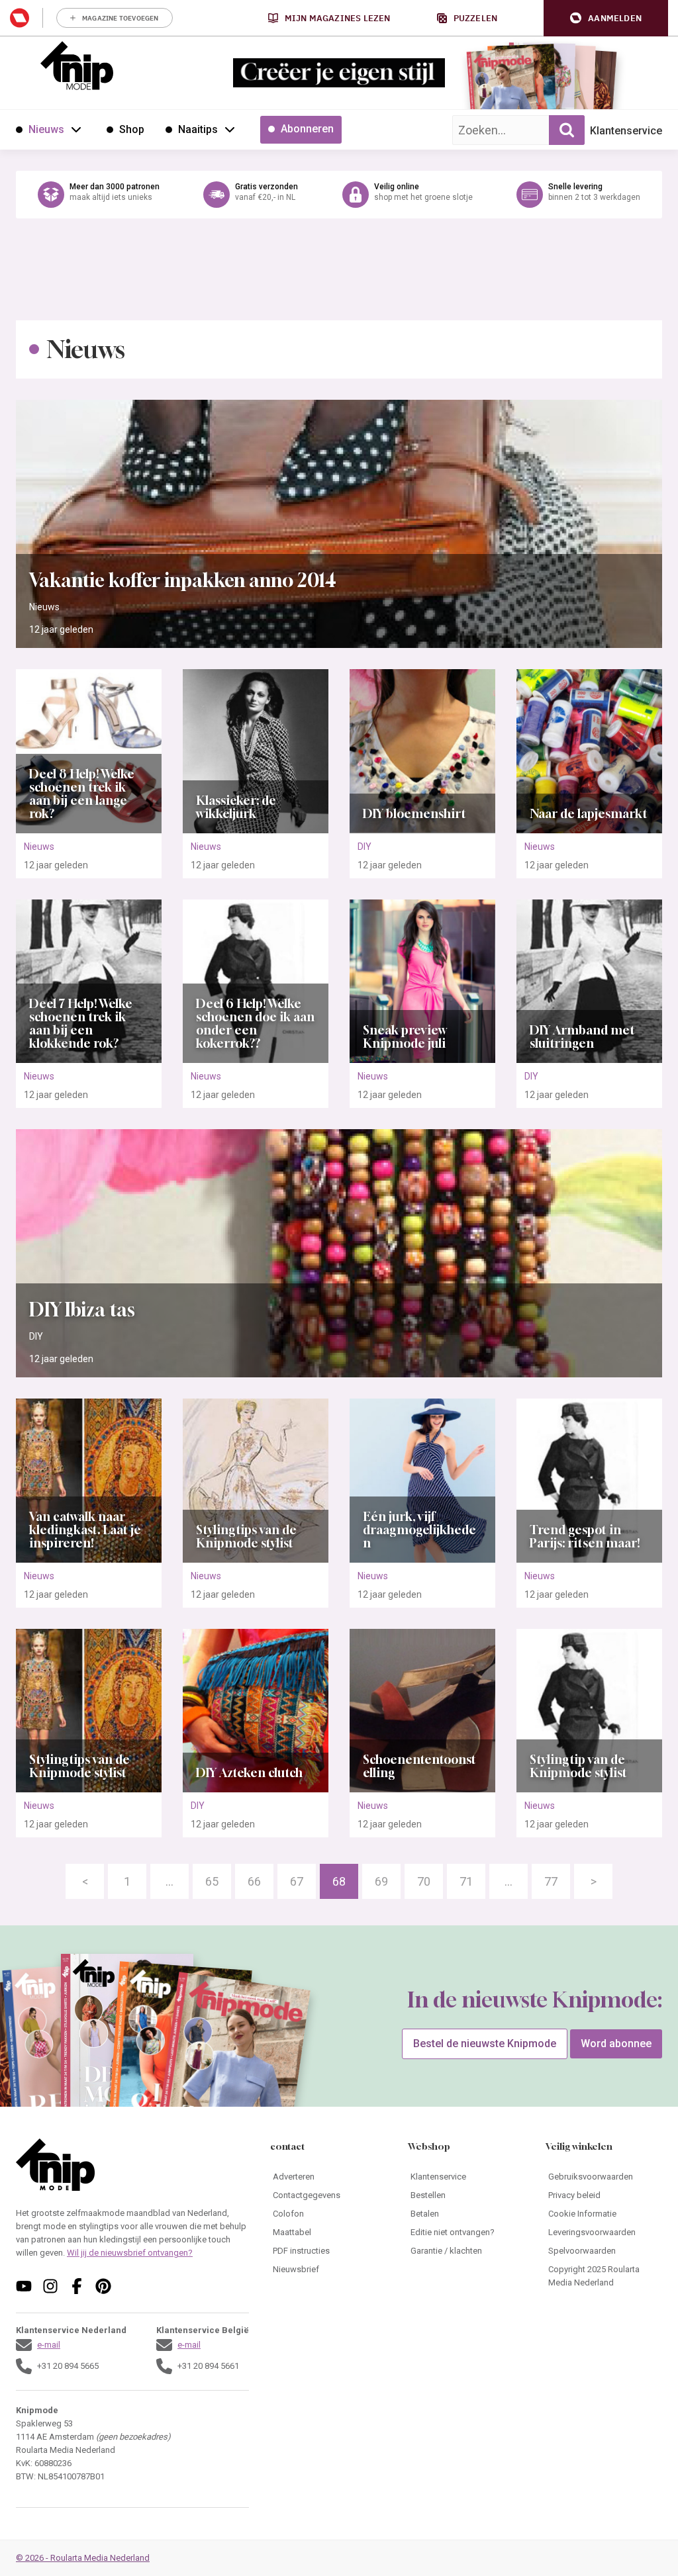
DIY (364, 847)
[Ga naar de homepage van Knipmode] (77, 66)
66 (254, 1881)
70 (424, 1881)
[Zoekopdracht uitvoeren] (567, 130)
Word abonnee (616, 2044)
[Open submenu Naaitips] (230, 129)
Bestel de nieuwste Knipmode (485, 2044)
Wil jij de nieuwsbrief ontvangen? (130, 2253)
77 (551, 1881)
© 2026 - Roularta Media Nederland (83, 2558)
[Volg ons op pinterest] (103, 2286)
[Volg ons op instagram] (50, 2286)
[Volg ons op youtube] (24, 2286)
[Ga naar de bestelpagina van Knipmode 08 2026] (502, 83)
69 (381, 1881)
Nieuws (44, 607)
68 (339, 1881)
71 (466, 1881)
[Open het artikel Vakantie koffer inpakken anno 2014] (339, 524)
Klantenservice (626, 131)
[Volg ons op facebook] (77, 2286)
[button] (606, 18)
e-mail (49, 2345)
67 (297, 1881)
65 (212, 1881)
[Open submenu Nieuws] (76, 129)
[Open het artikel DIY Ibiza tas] (339, 1253)
